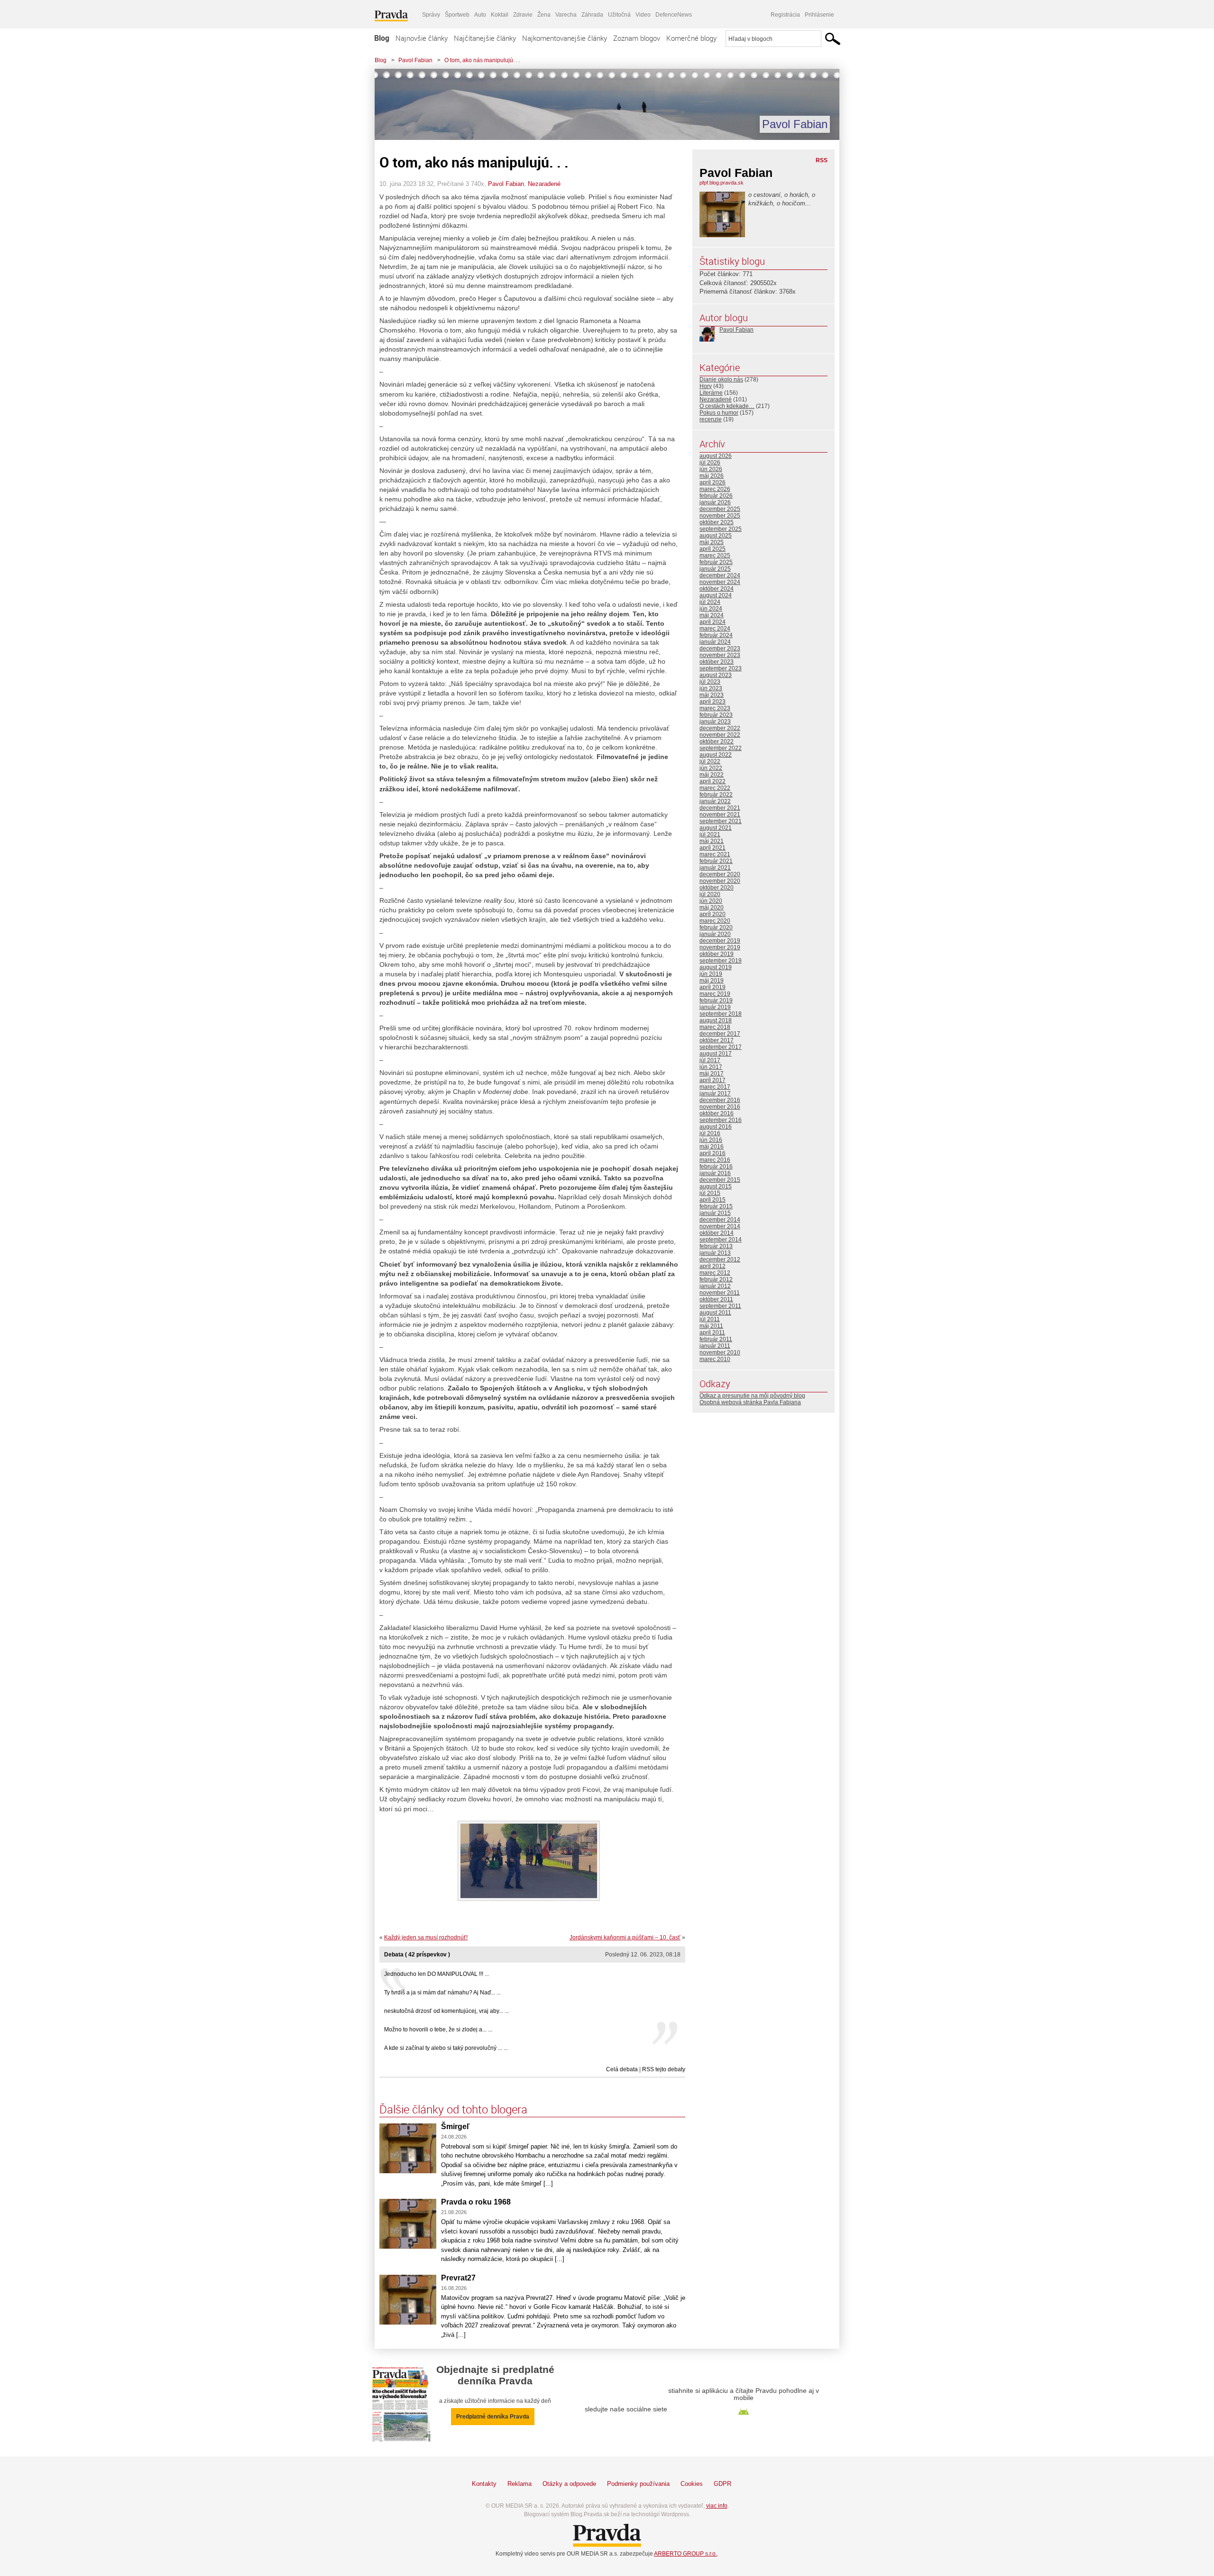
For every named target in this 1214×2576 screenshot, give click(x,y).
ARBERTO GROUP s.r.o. (685, 2554)
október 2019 (717, 954)
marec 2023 (715, 708)
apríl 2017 (713, 1080)
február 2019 (716, 1001)
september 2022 (721, 748)
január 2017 (715, 1093)
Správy (431, 15)
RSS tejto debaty (664, 2069)
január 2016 (715, 1173)
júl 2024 (710, 602)
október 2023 (717, 662)
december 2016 (720, 1100)
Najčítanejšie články (485, 38)
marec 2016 (715, 1160)
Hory (706, 386)
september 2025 (721, 529)
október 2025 (717, 522)
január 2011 (715, 1346)
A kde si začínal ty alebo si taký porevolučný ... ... (446, 2048)
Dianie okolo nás (721, 380)
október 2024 (717, 589)
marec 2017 (715, 1087)
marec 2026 (715, 489)
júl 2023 (710, 682)
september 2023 (721, 668)
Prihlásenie (819, 15)
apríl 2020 (713, 914)
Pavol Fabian (415, 60)
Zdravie (523, 15)
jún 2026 (711, 469)
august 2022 (716, 755)
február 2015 (716, 1206)
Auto (480, 15)
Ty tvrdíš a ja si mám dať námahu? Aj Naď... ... (442, 1992)
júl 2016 (710, 1133)
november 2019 (720, 947)
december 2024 (720, 575)
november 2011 (720, 1293)
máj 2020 (712, 908)
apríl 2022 (713, 781)
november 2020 (720, 881)
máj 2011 (711, 1326)
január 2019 (715, 1007)
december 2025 (720, 509)
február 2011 (716, 1339)
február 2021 (716, 861)
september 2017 (721, 1047)
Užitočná (619, 15)
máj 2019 (712, 981)
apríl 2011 (712, 1333)
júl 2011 (710, 1319)
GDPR (722, 2484)
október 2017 (717, 1040)
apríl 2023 (713, 702)
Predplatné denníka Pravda (493, 2417)
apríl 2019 (713, 987)
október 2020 (717, 888)
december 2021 (720, 808)
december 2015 (720, 1180)
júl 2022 (710, 761)
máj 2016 (712, 1147)
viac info (717, 2506)
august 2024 (716, 595)
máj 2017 (712, 1074)
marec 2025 (715, 556)
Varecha (566, 15)
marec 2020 (715, 921)
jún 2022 (711, 768)
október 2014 (717, 1233)
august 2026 (716, 456)
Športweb (457, 15)
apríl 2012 (713, 1266)
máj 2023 (712, 695)
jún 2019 (711, 974)
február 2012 (716, 1279)
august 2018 (716, 1020)
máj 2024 (712, 615)
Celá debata (622, 2069)
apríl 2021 (713, 848)
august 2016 (716, 1127)
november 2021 (720, 815)
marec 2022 (715, 788)
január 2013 (715, 1253)
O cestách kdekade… (727, 406)
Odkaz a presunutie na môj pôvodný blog (752, 1396)
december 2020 (720, 874)
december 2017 (720, 1034)
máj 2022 (712, 775)
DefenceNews (674, 15)
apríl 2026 (713, 482)
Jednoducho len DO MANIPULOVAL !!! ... (437, 1974)
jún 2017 (711, 1067)
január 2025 (715, 569)
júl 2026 (710, 463)
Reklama (520, 2484)
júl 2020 (710, 894)
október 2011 (716, 1299)
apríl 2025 (713, 549)
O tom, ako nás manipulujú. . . (482, 60)
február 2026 (716, 496)
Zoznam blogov (637, 38)
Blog (382, 38)
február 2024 (716, 635)
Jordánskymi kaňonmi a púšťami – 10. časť (625, 1937)
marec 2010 (715, 1359)
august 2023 (716, 675)
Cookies (692, 2484)
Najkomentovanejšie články (565, 38)
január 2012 (715, 1286)
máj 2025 (712, 542)
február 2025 (716, 562)
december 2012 (720, 1260)
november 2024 (720, 582)
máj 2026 (712, 476)
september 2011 (720, 1306)
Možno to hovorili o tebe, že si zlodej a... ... (438, 2029)
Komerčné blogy (691, 38)
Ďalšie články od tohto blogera (453, 2109)
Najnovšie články (422, 38)
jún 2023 (711, 688)
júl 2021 (710, 834)
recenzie (711, 419)
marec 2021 (715, 854)
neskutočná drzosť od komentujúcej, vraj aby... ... (446, 2011)
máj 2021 (712, 841)
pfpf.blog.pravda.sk (722, 183)
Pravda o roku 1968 (476, 2202)
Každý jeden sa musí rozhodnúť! (426, 1937)
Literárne (711, 393)
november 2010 (720, 1353)
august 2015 (716, 1186)
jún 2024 (711, 609)
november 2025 (720, 516)
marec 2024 (715, 629)
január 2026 (715, 502)
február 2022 (716, 795)
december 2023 (720, 649)
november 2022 (720, 735)
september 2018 (721, 1014)
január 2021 (715, 868)
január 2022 (715, 801)
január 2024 (715, 642)
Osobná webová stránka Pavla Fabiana (750, 1402)
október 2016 (717, 1113)
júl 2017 (710, 1060)
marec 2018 (715, 1027)
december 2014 (720, 1220)
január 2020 (715, 934)
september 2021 (721, 821)
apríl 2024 (713, 622)
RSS (822, 160)
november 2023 (720, 655)
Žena (544, 15)
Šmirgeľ (455, 2127)
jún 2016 (711, 1140)
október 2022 (717, 741)
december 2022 (720, 728)
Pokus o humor (719, 413)
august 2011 (715, 1313)
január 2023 (715, 722)
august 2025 (716, 536)
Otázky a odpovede (569, 2484)
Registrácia (785, 15)
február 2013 (716, 1246)
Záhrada (592, 15)
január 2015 (715, 1213)
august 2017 (716, 1054)
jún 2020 (711, 901)
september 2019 (721, 961)
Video (643, 15)
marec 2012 (715, 1273)
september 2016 (721, 1120)
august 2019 (716, 967)
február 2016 (716, 1167)
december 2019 (720, 941)
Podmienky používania (638, 2484)
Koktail (500, 15)
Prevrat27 (458, 2278)
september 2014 (721, 1240)
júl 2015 (710, 1193)
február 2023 (716, 715)
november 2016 (720, 1107)
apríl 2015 (713, 1200)
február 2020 (716, 927)
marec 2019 (715, 994)
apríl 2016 (713, 1153)
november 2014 (720, 1226)
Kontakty (484, 2484)
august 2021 (716, 828)
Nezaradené (544, 184)
